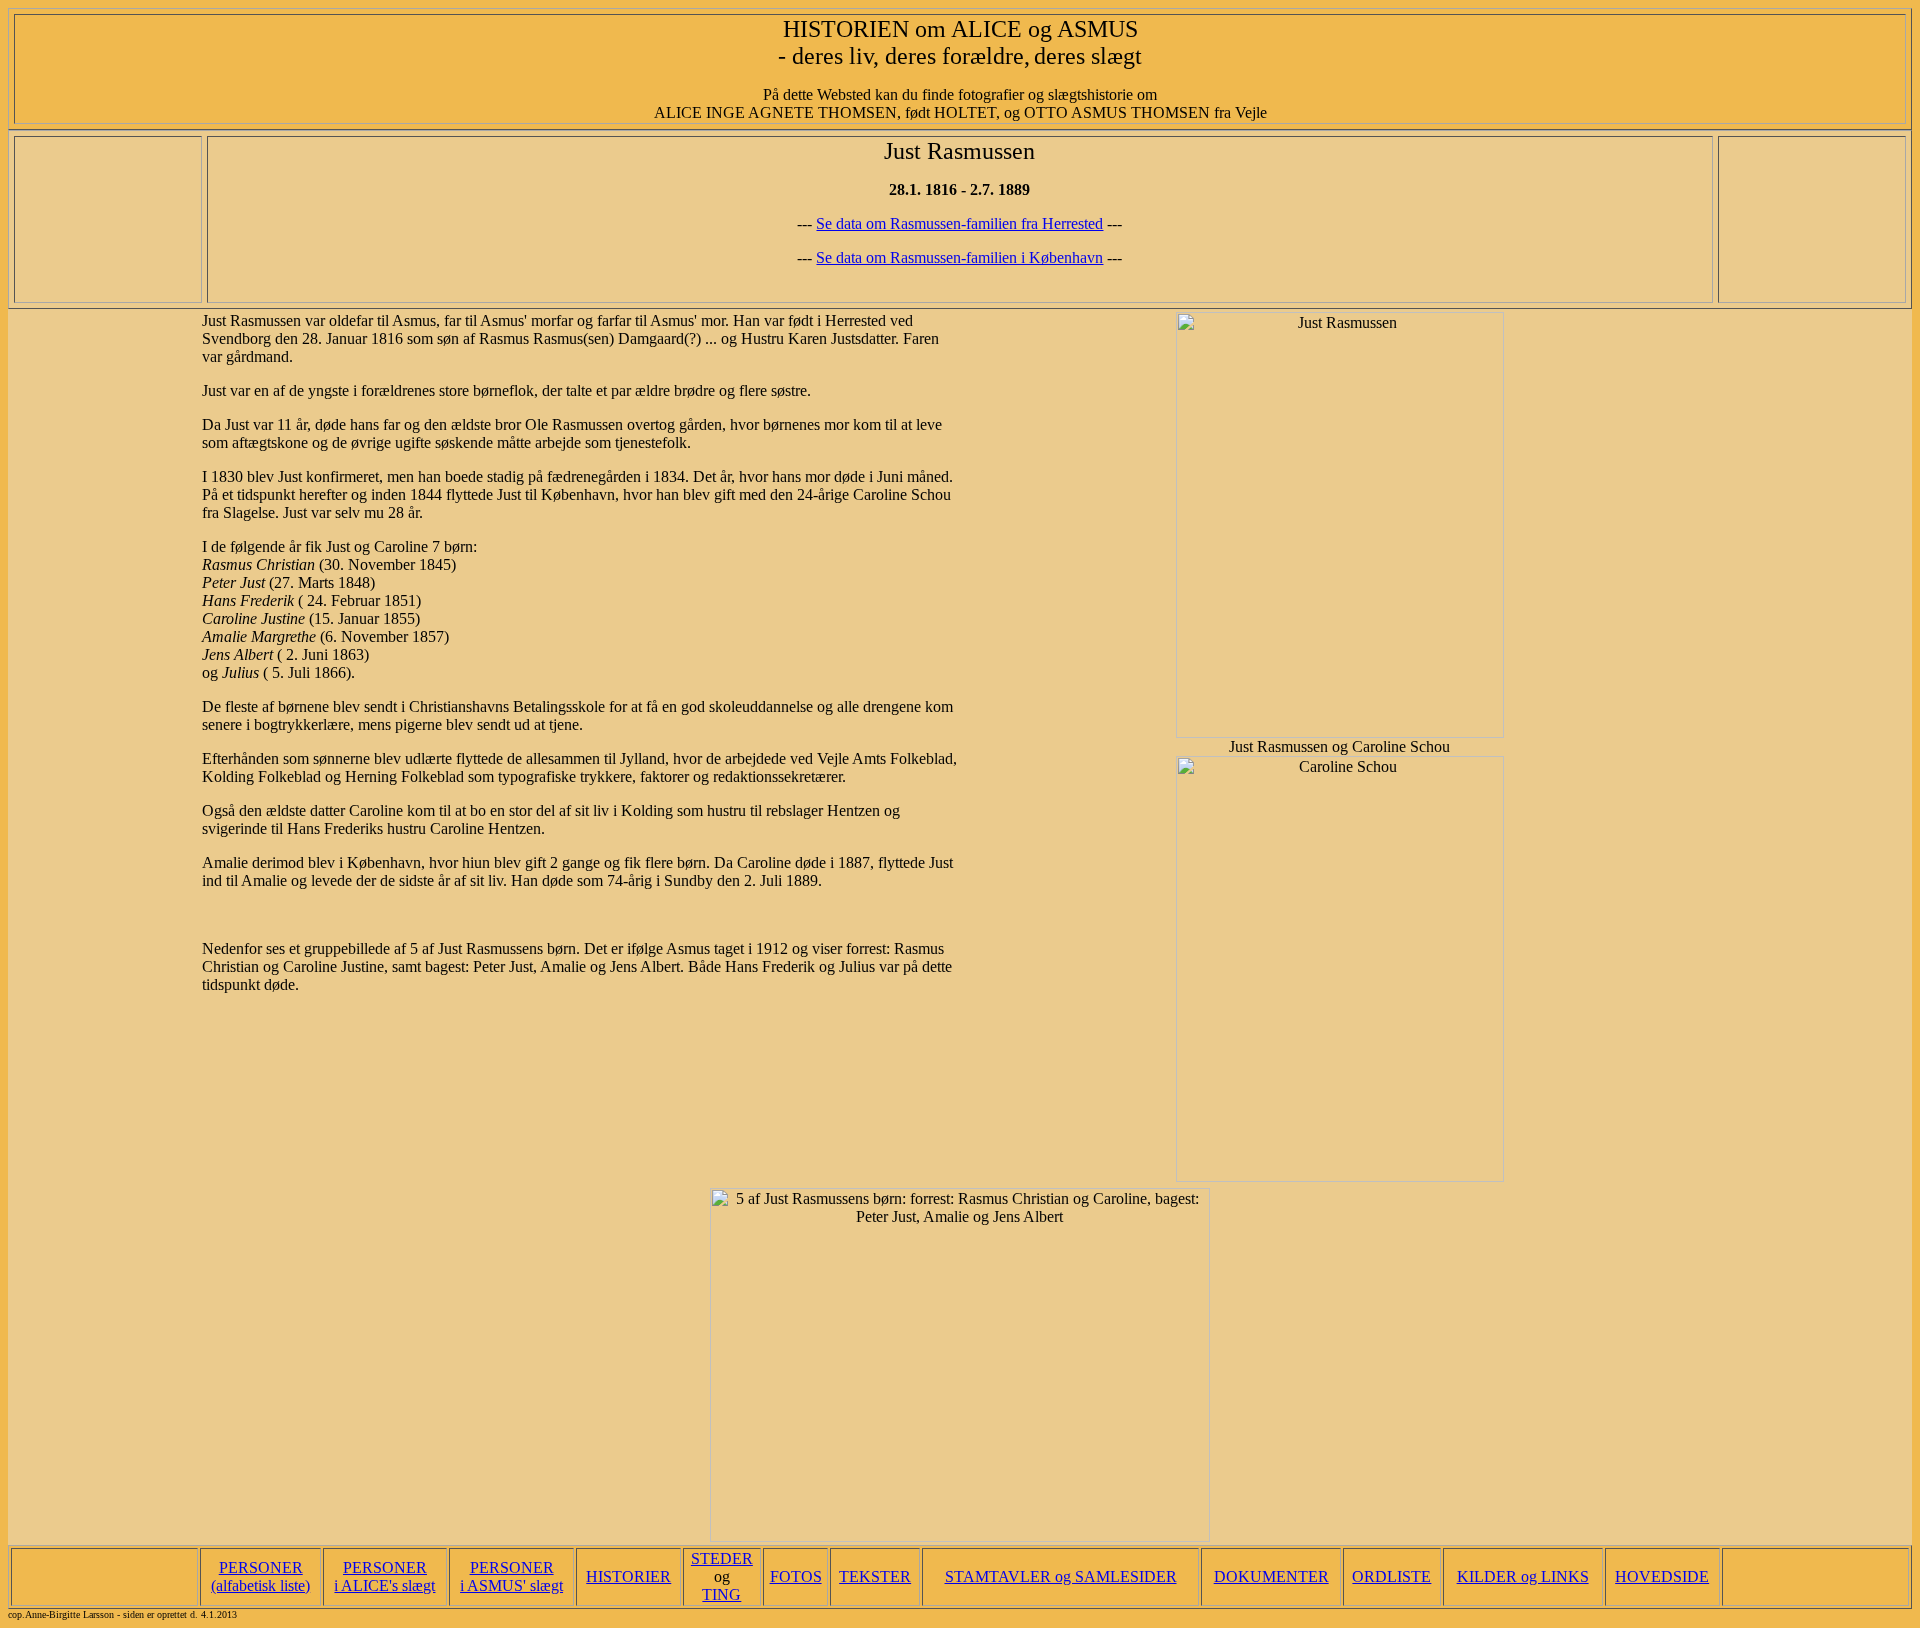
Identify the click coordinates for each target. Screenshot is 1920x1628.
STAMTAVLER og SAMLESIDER (1061, 1576)
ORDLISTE (1391, 1576)
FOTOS (796, 1576)
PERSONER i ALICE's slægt (384, 1576)
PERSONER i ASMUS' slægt (511, 1576)
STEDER (722, 1558)
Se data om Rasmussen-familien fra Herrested (959, 223)
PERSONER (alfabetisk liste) (260, 1576)
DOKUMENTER (1271, 1576)
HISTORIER (628, 1576)
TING (721, 1594)
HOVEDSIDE (1662, 1576)
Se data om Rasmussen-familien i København (959, 257)
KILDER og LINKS (1523, 1576)
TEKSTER (875, 1576)
